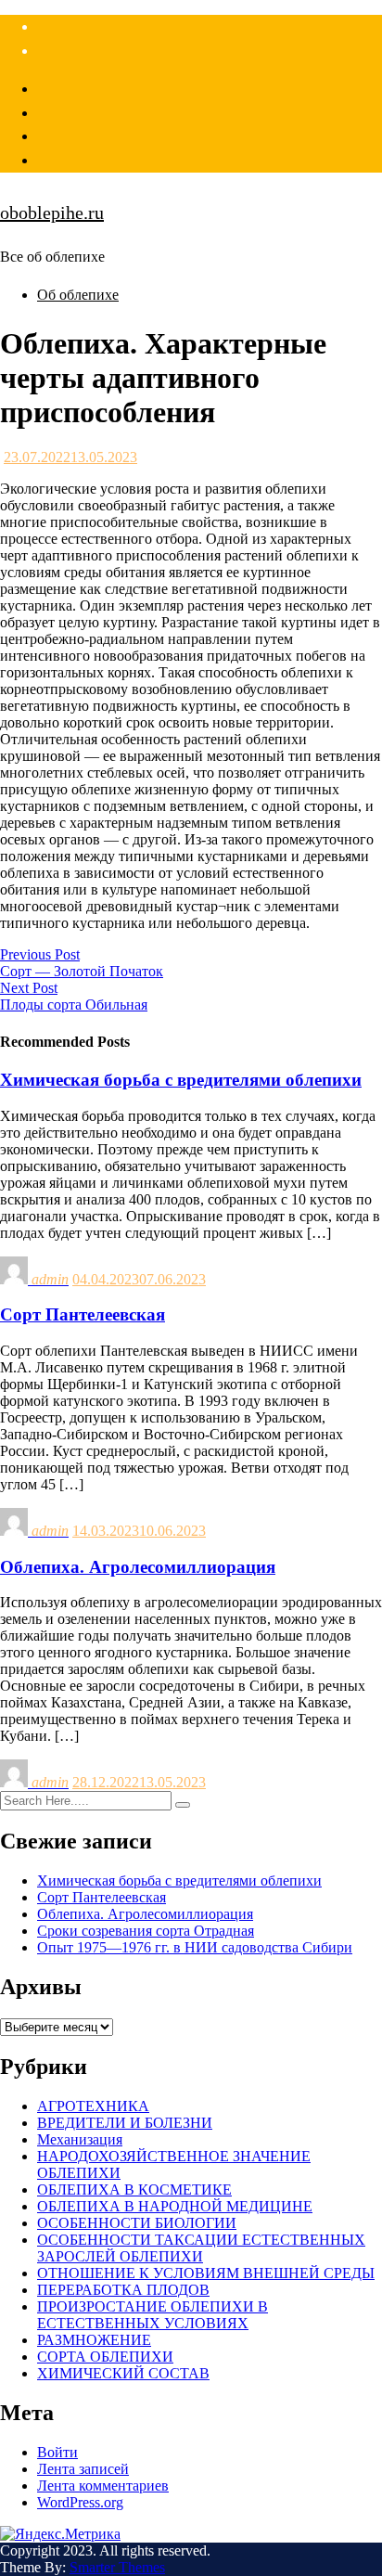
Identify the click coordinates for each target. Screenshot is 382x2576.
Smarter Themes (117, 2567)
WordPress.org (80, 2502)
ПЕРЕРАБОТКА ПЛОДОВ (123, 2290)
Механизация (80, 2139)
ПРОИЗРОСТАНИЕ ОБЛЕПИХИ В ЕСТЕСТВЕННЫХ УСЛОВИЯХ (153, 2315)
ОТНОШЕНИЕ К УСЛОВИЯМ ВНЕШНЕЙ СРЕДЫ (206, 2273)
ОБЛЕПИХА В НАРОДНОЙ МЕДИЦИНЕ (175, 2206)
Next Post (29, 988)
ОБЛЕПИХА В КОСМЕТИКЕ (134, 2190)
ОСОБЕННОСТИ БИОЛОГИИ (137, 2223)
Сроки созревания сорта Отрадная (146, 1931)
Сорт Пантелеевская (102, 1897)
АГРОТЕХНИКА (93, 2106)
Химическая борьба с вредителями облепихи (179, 1880)
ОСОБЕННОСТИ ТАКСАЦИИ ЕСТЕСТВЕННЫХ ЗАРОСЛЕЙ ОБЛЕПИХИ (201, 2248)
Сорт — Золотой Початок (82, 971)
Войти (57, 2452)
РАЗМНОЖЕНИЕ (94, 2340)
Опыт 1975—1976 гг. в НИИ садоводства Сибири (195, 1947)
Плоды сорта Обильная (74, 1005)
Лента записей (83, 2469)
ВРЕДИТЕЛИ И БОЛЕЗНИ (125, 2123)
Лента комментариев (103, 2486)
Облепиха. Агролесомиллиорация (145, 1914)
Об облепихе (78, 295)
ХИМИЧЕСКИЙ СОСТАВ (123, 2373)
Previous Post (40, 954)
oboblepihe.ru (52, 213)
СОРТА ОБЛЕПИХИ (105, 2357)
